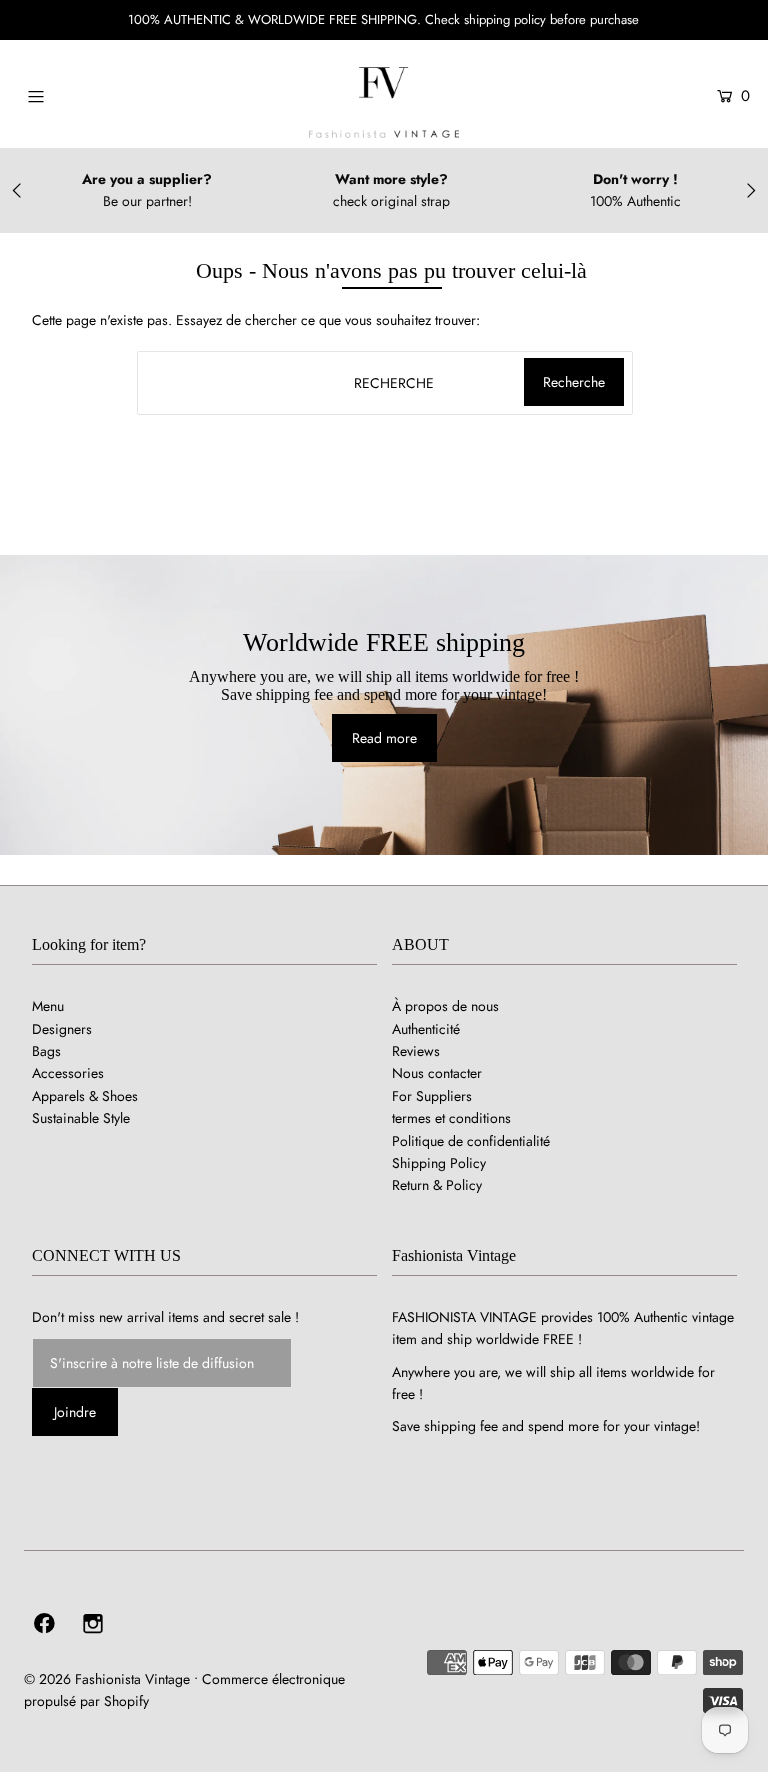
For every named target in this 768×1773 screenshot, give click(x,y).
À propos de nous (445, 1006)
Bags (46, 1051)
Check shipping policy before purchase (532, 19)
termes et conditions (451, 1118)
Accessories (68, 1073)
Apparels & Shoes (85, 1096)
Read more (384, 738)
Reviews (416, 1051)
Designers (62, 1029)
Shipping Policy (439, 1163)
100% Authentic (635, 201)
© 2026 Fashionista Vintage (107, 1679)
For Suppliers (432, 1096)
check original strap (391, 201)
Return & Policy (437, 1185)
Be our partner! (147, 201)
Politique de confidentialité (471, 1141)
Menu (48, 1006)
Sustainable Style (81, 1118)
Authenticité (426, 1029)
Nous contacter (437, 1073)
